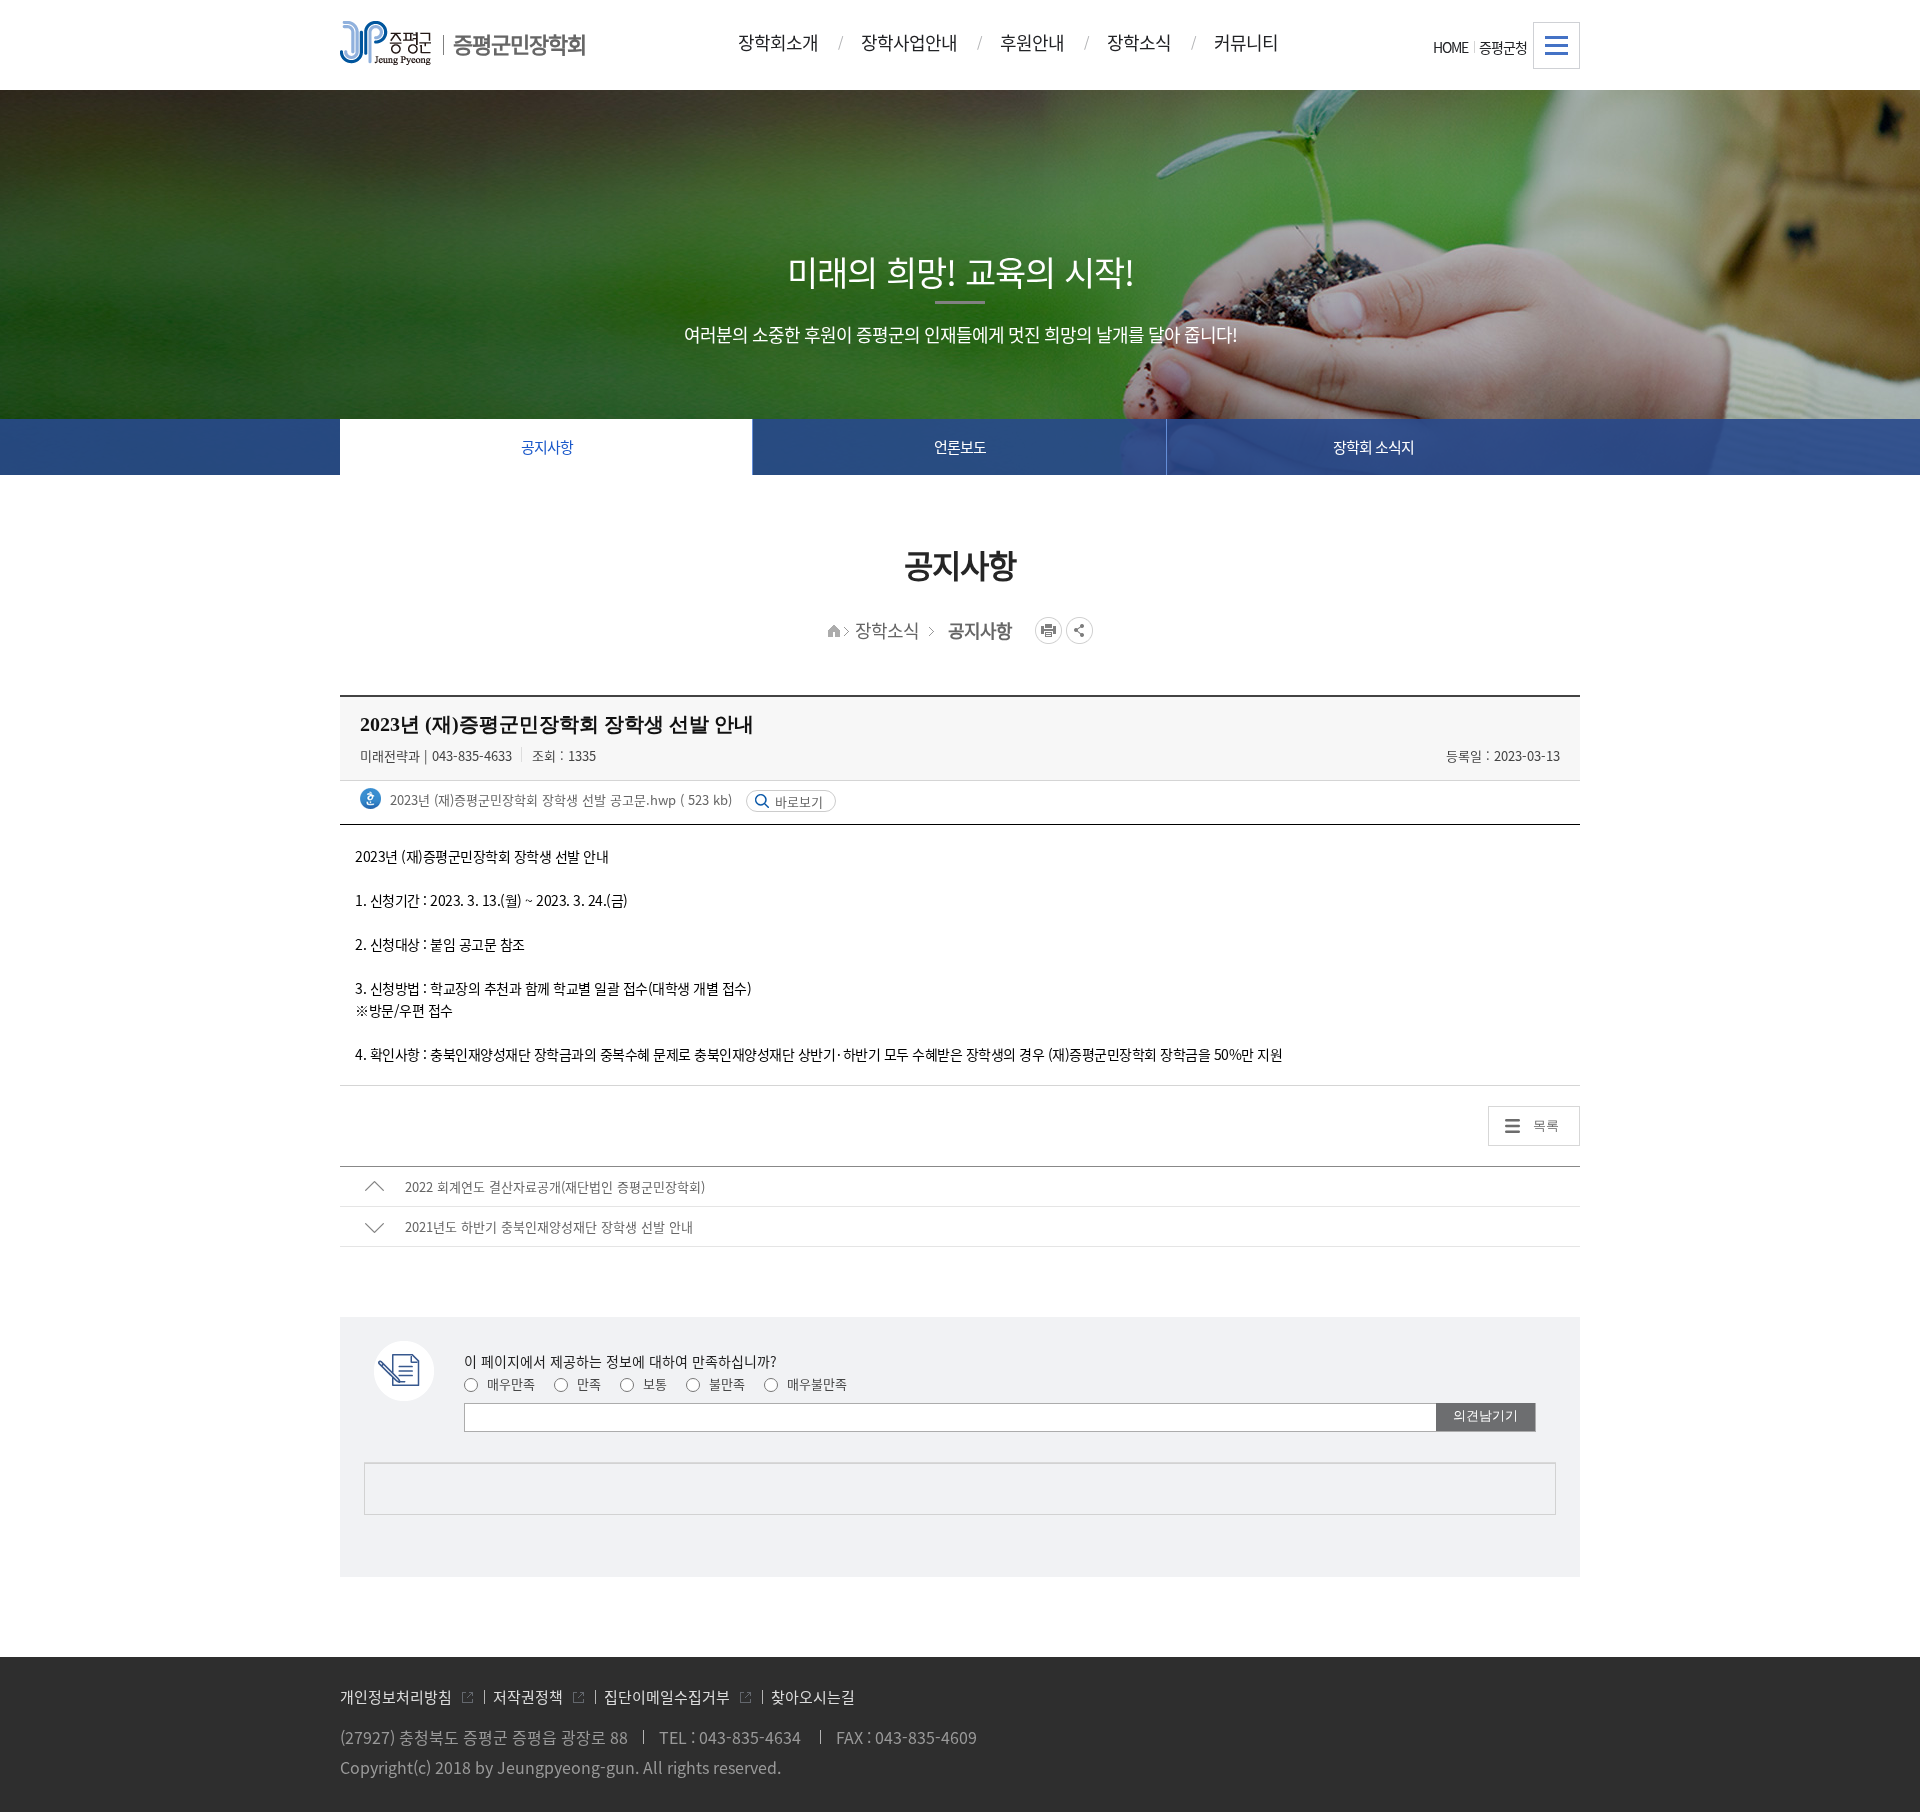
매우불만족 (815, 1383)
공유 (1079, 630)
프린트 (1048, 630)
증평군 (385, 43)
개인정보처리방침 (396, 1697)
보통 (653, 1383)
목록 (1546, 1125)
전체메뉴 (1556, 45)
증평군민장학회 (519, 43)
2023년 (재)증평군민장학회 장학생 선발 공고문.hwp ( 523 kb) (559, 799)
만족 (587, 1383)
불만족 (725, 1383)
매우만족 (509, 1383)
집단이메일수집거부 (667, 1697)
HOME (1450, 47)
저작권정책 (528, 1697)
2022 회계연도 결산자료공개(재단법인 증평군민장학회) (555, 1186)
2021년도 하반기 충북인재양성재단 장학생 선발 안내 (549, 1226)
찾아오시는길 (813, 1697)
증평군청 (1503, 47)
